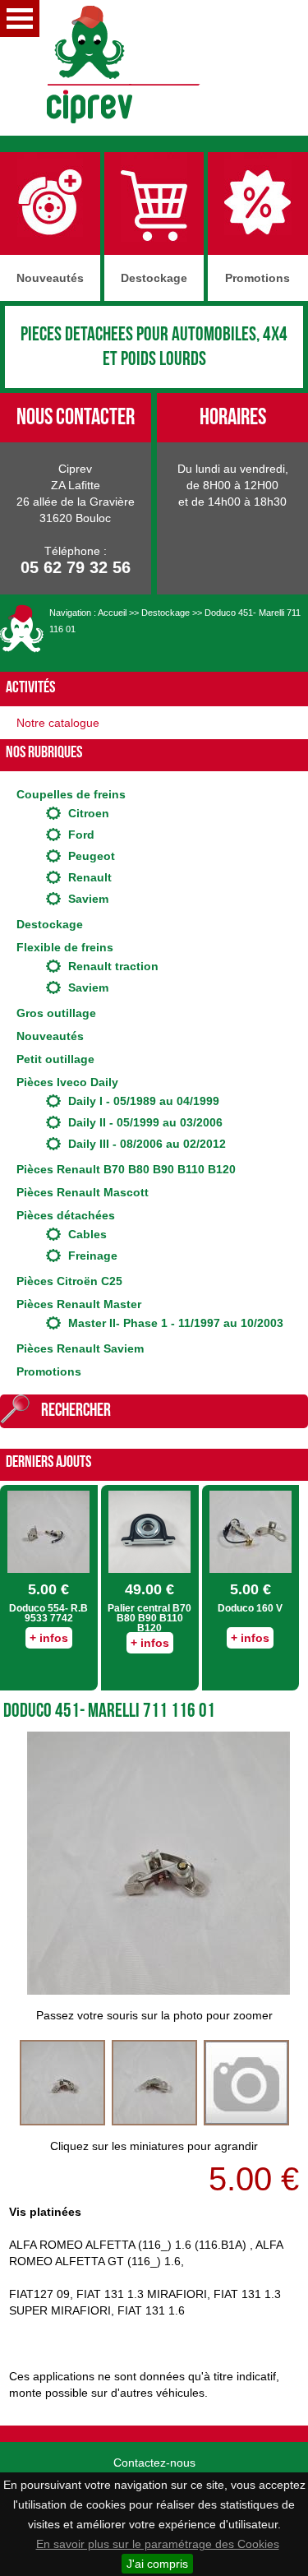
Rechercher (76, 1411)
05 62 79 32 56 (76, 567)
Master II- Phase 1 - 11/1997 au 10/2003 (176, 1323)
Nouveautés (50, 1036)
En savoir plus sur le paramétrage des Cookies (158, 2544)
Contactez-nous (154, 2463)
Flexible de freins (65, 947)
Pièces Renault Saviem (80, 1348)
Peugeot (92, 856)
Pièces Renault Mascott (83, 1192)
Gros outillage (56, 1013)
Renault (90, 877)
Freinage (93, 1256)
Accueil (112, 613)
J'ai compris (157, 2564)
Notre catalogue (58, 723)
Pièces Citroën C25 (69, 1281)
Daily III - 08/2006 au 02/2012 (147, 1144)
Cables (87, 1234)
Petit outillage (55, 1059)
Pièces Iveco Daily (67, 1082)
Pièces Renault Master (79, 1304)
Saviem (88, 899)
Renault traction (113, 966)
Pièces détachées (66, 1215)
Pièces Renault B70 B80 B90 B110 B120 (126, 1169)
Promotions (49, 1371)
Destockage (165, 613)
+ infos (49, 1638)
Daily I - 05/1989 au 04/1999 (144, 1101)
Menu (20, 18)
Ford (81, 835)
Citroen (89, 813)
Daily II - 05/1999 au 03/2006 (145, 1122)
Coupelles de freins (71, 794)
